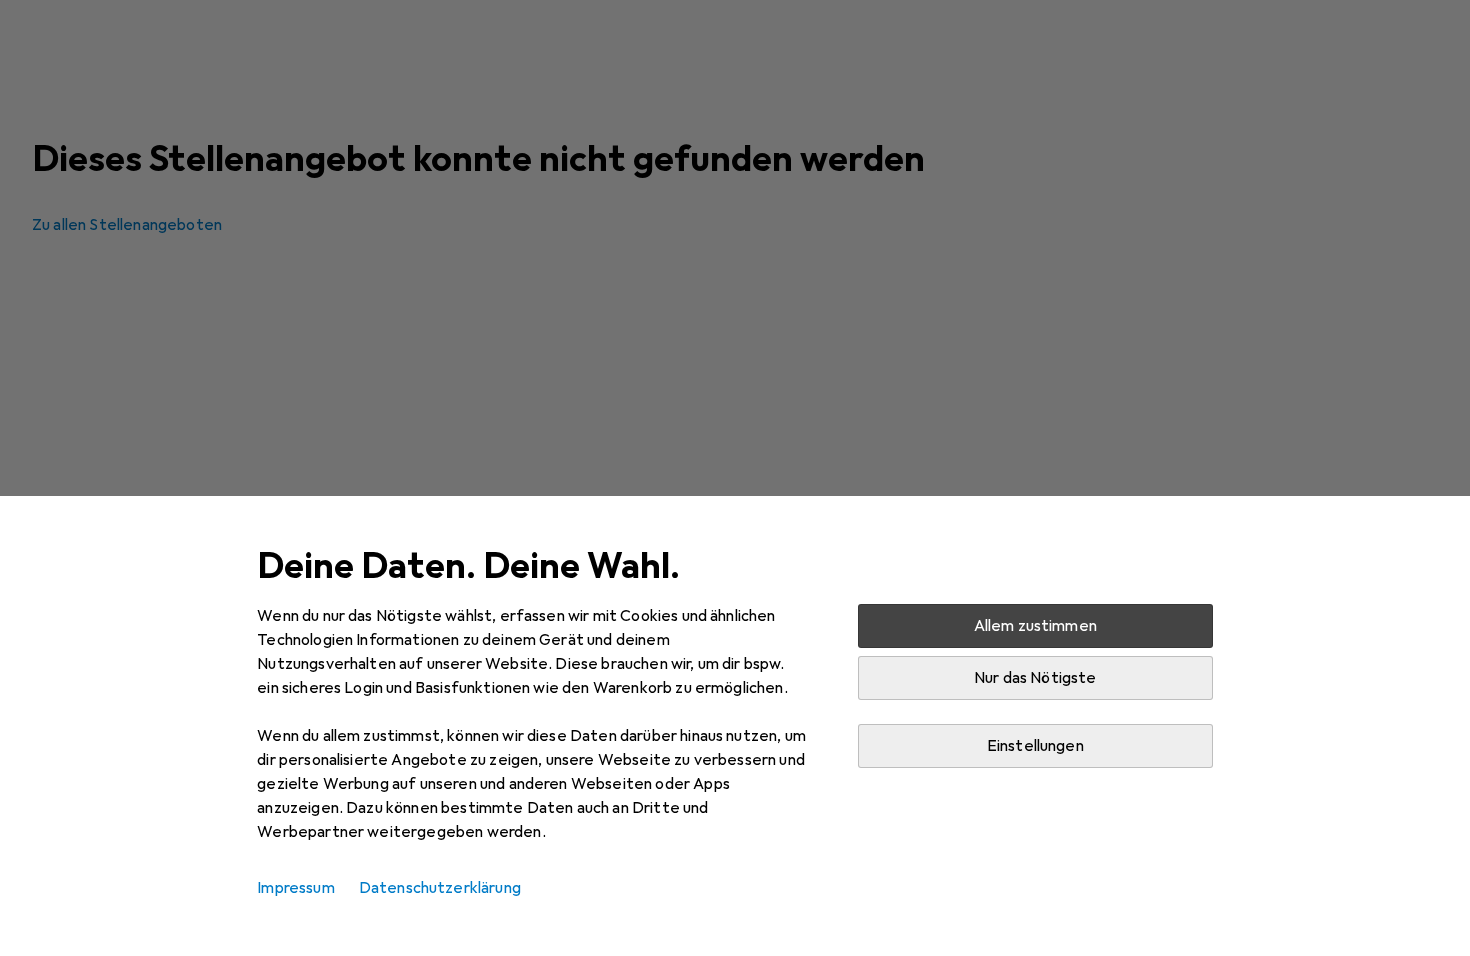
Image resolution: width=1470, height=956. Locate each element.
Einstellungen (1035, 746)
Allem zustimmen (1035, 626)
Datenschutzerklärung (440, 888)
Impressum (295, 888)
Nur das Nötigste (1035, 678)
